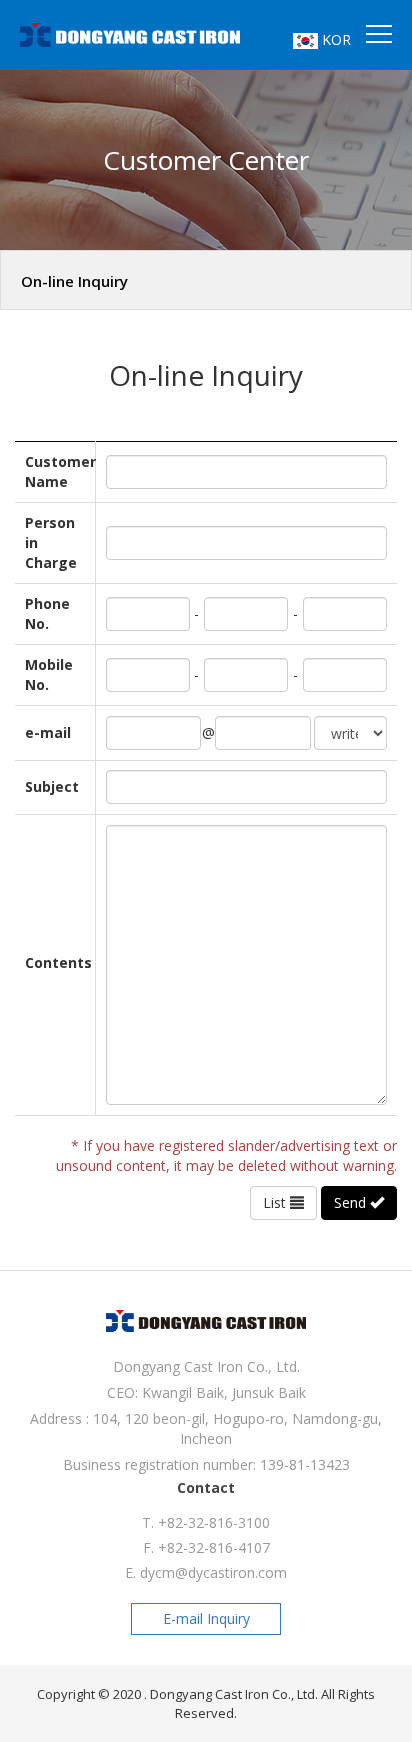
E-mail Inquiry (206, 1618)
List (276, 1202)
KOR (334, 39)
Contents (55, 962)
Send (352, 1202)
